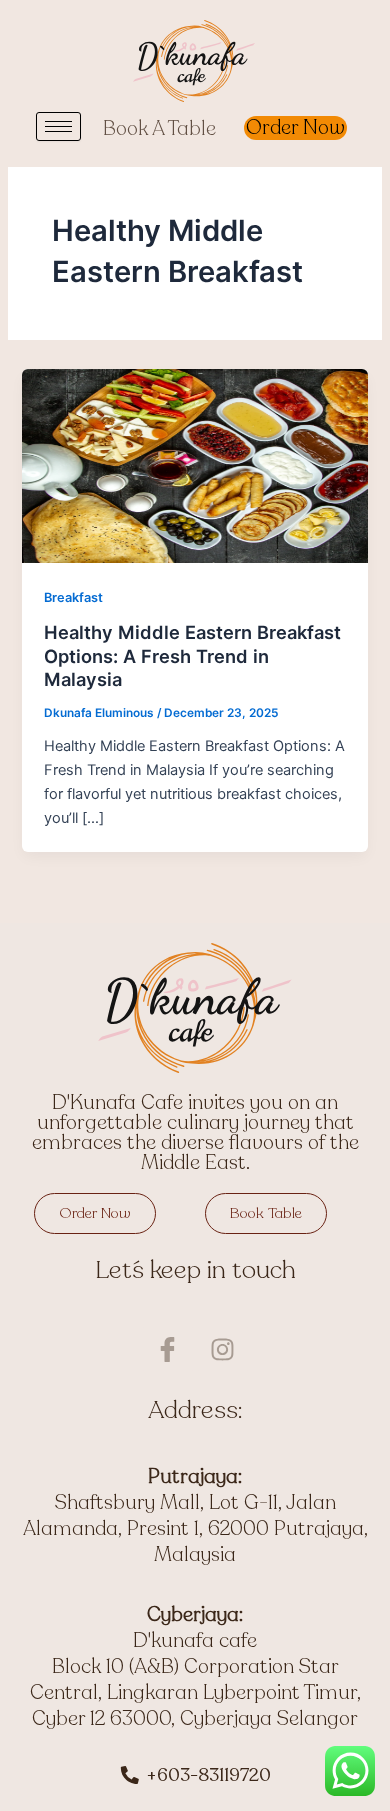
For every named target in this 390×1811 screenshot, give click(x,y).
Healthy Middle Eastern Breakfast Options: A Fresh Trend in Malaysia (192, 655)
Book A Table (159, 128)
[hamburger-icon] (58, 126)
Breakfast (73, 597)
